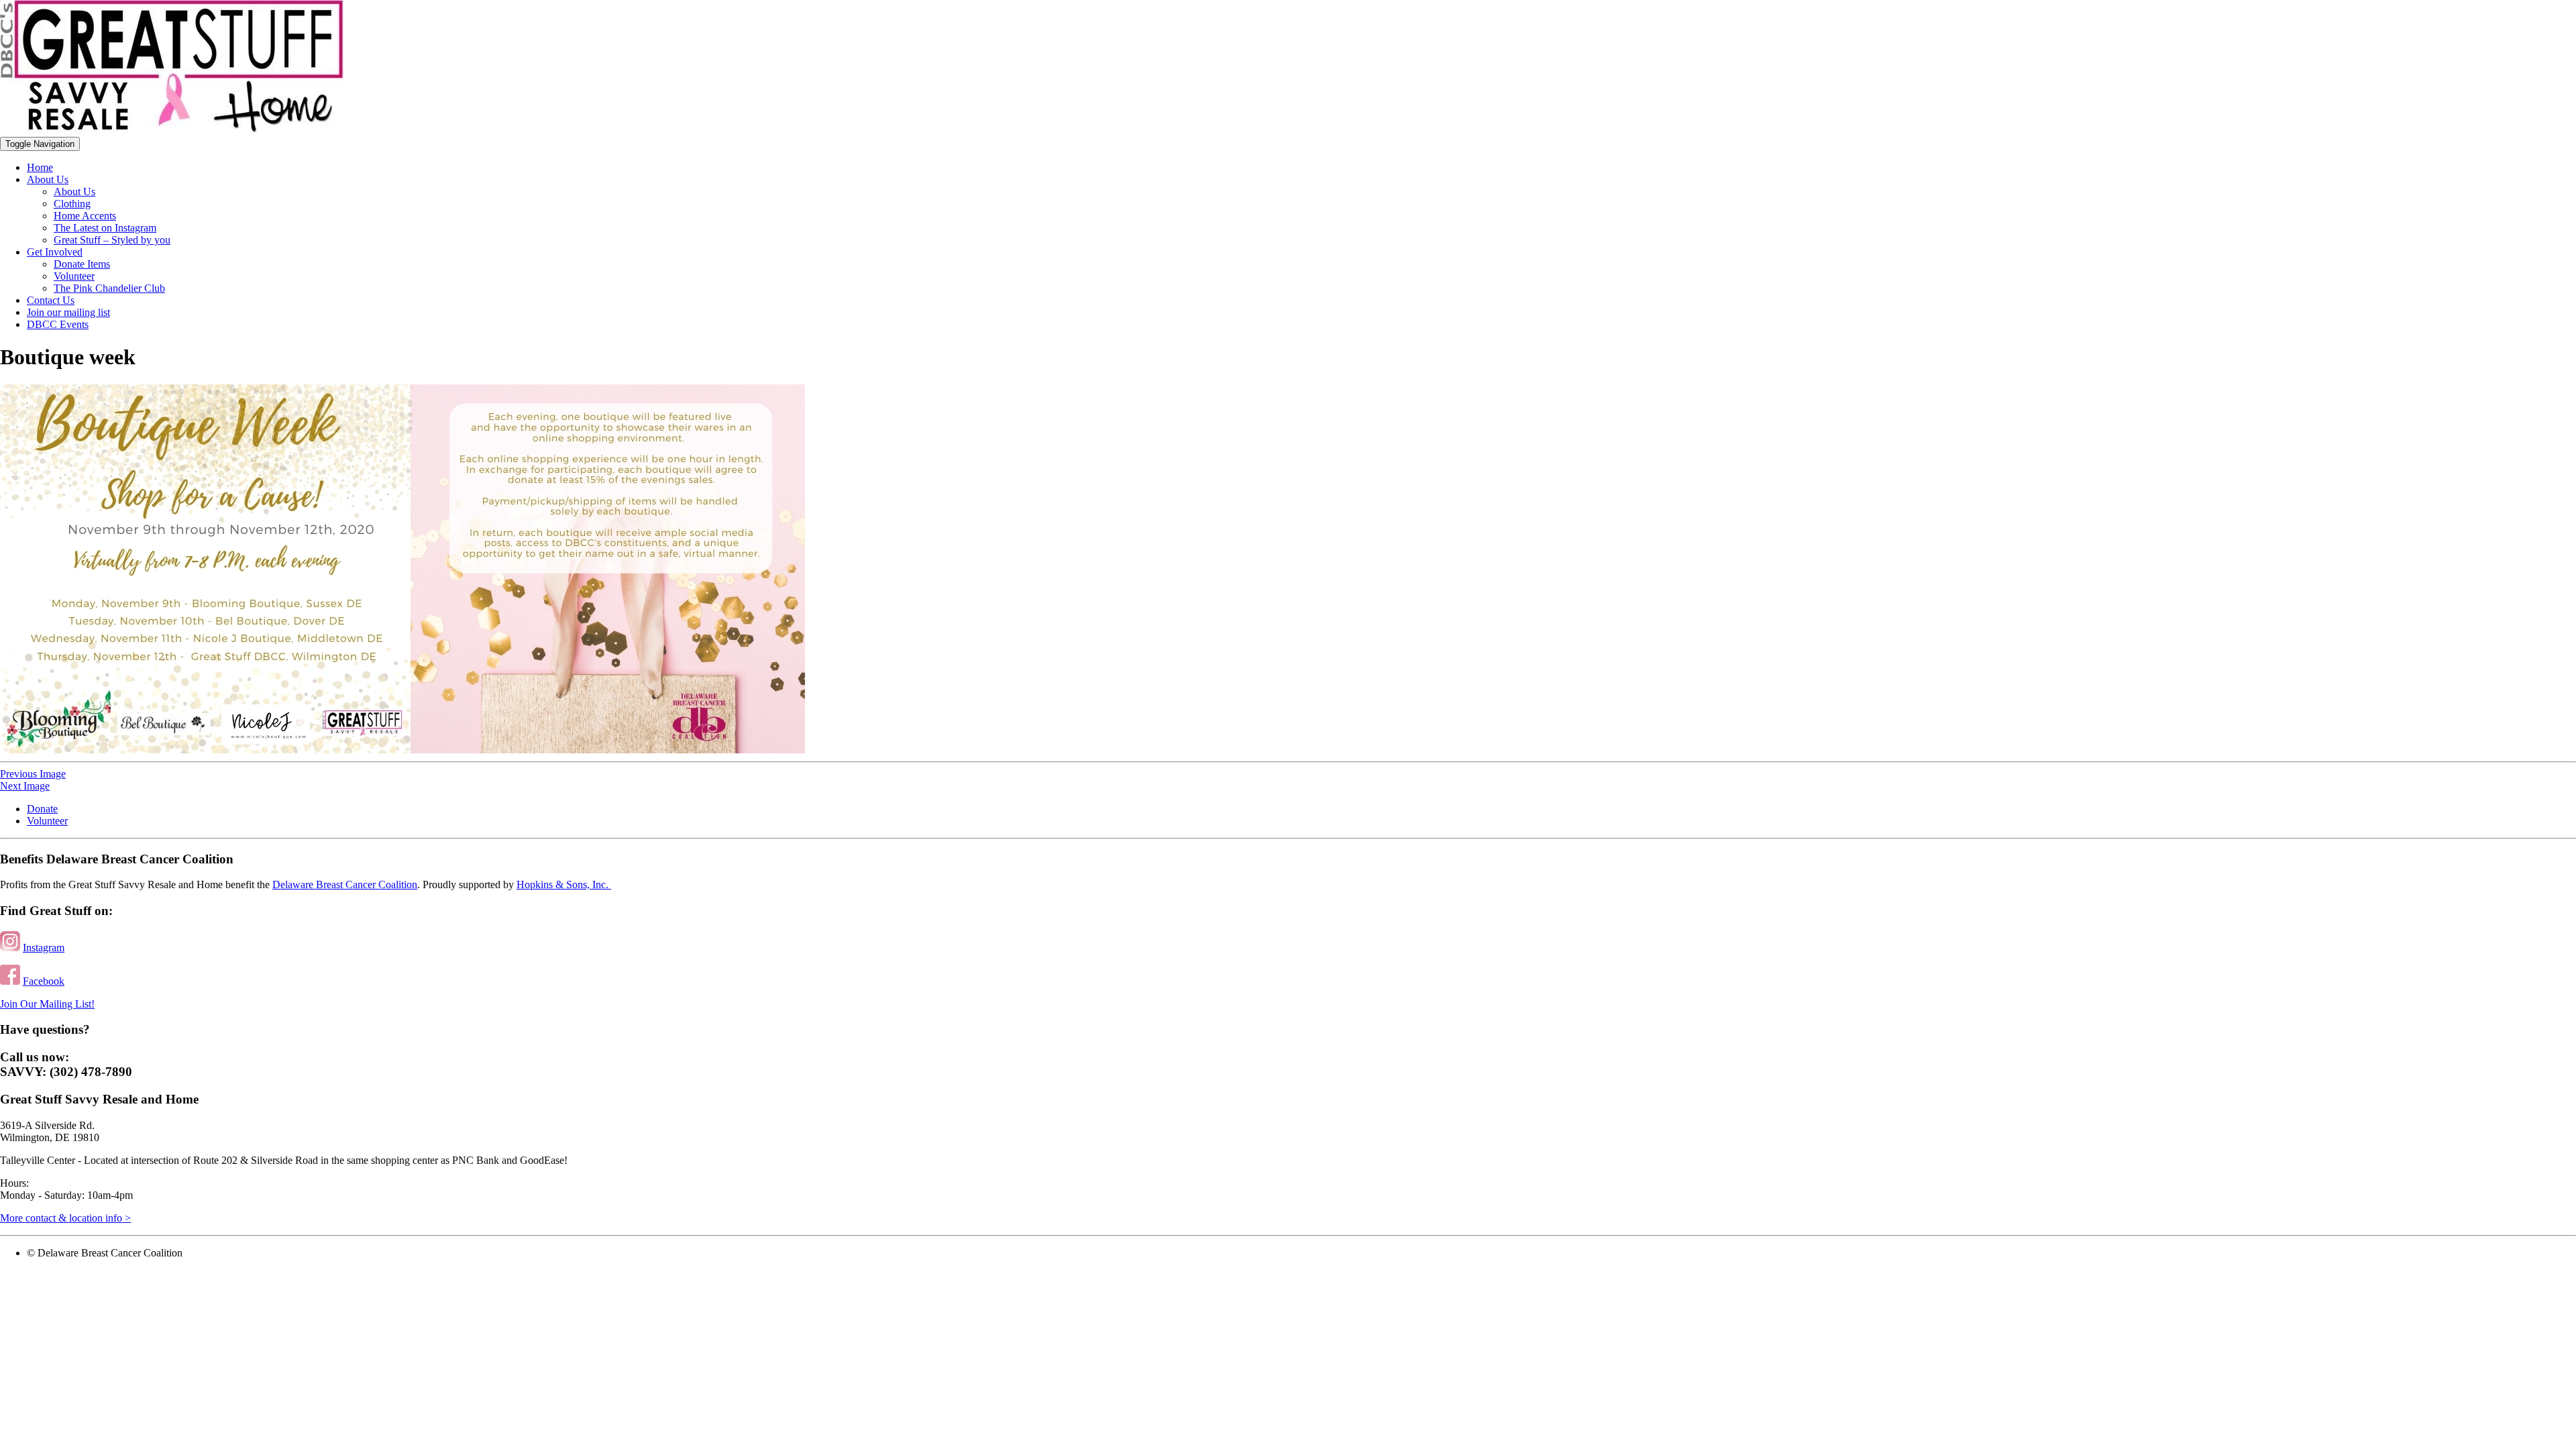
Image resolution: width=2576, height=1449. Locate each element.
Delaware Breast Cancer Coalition (345, 884)
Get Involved (55, 252)
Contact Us (51, 300)
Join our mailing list (68, 312)
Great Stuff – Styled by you (112, 240)
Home (40, 167)
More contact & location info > (65, 1218)
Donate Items (82, 264)
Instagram (44, 948)
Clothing (72, 204)
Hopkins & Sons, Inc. (564, 884)
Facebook (44, 981)
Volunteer (74, 276)
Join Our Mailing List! (47, 1004)
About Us (48, 179)
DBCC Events (58, 324)
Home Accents (85, 216)
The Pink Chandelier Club (109, 288)
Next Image (25, 786)
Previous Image (33, 774)
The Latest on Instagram (105, 228)
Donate (42, 809)
